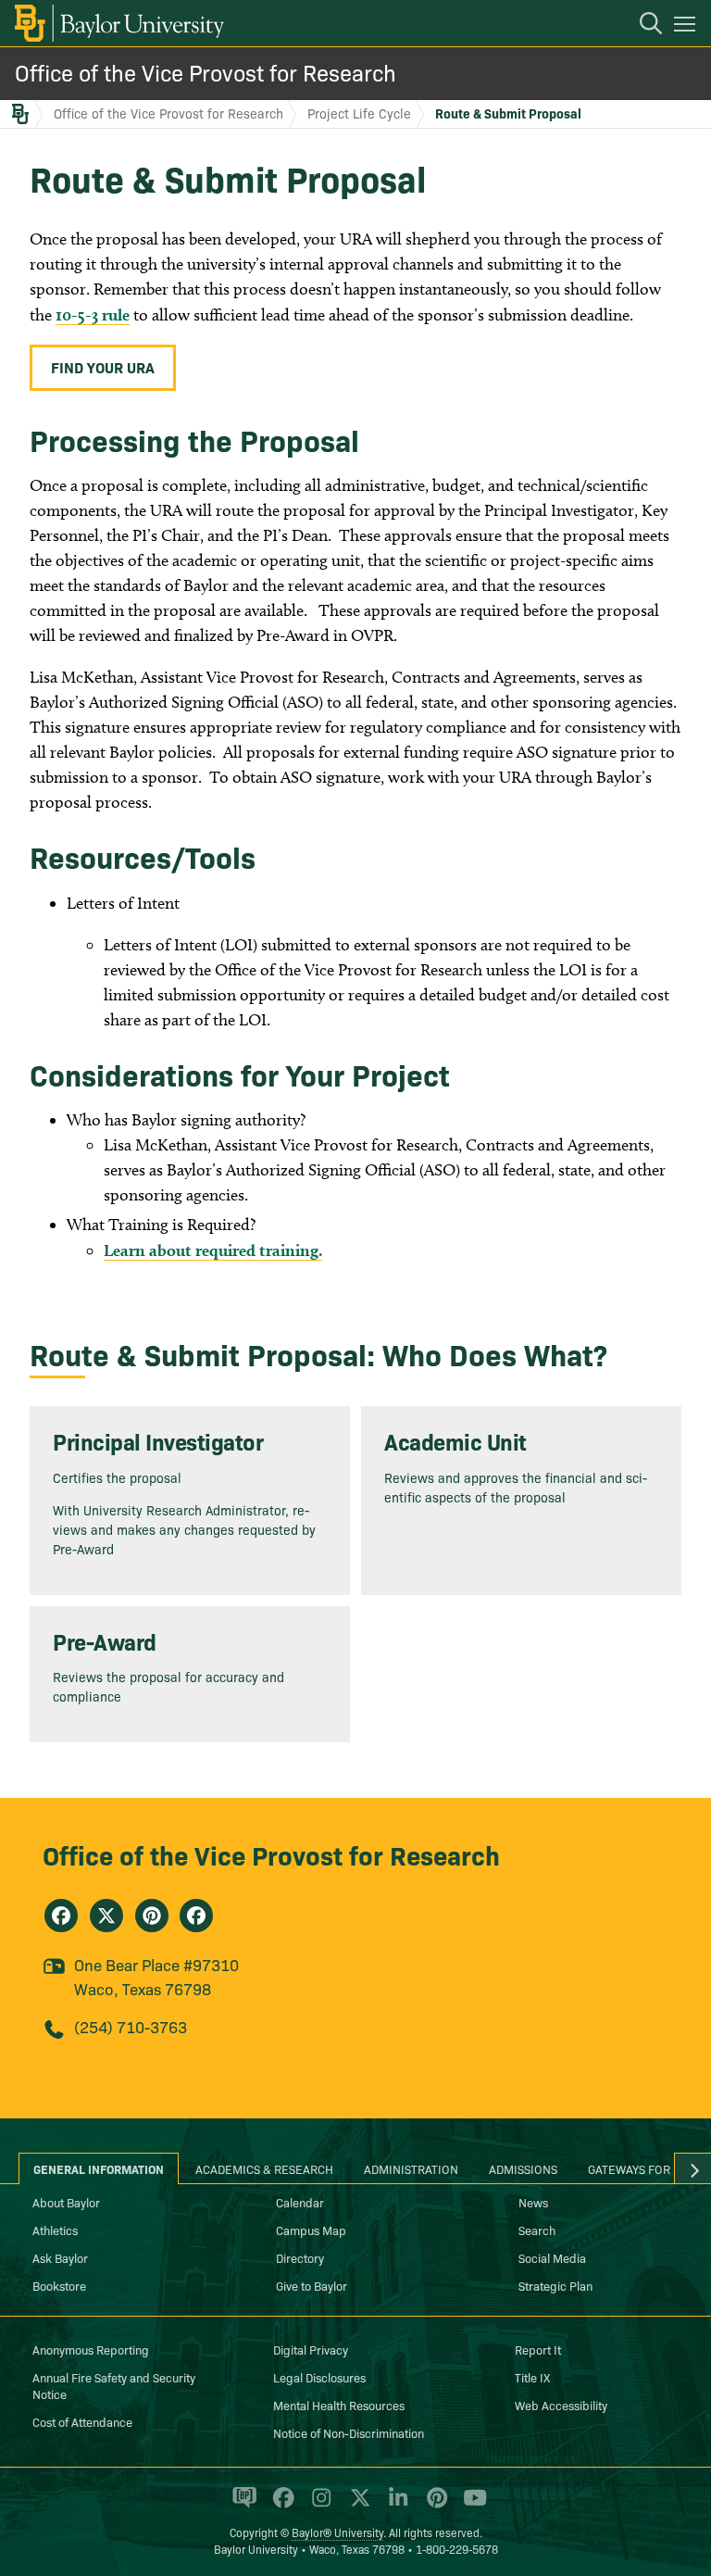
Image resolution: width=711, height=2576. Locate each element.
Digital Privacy (311, 2349)
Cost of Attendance (82, 2421)
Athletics (55, 2230)
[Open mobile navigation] (687, 27)
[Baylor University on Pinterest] (434, 2506)
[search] (642, 26)
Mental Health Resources (339, 2405)
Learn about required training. (213, 1250)
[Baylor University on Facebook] (280, 2506)
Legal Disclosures (319, 2377)
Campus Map (311, 2230)
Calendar (300, 2202)
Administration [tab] (411, 2168)
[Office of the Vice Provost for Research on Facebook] (61, 1916)
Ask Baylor (60, 2257)
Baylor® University (337, 2532)
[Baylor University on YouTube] (470, 2506)
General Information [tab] (99, 2168)
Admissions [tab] (523, 2168)
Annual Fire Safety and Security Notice (114, 2385)
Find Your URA (103, 367)
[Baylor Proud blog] (241, 2506)
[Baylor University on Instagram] (318, 2506)
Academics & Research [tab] (264, 2168)
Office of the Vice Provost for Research (206, 72)
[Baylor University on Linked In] (395, 2506)
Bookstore (59, 2285)
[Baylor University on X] (357, 2506)
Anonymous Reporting (91, 2349)
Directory (300, 2257)
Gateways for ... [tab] (636, 2168)
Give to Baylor (312, 2285)
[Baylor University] (118, 23)
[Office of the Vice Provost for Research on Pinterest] (152, 1916)
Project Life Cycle (359, 113)
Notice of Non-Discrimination (349, 2432)
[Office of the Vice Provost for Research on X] (106, 1916)
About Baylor (66, 2202)
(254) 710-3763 (131, 2026)
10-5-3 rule (93, 314)
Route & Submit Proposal (508, 113)
